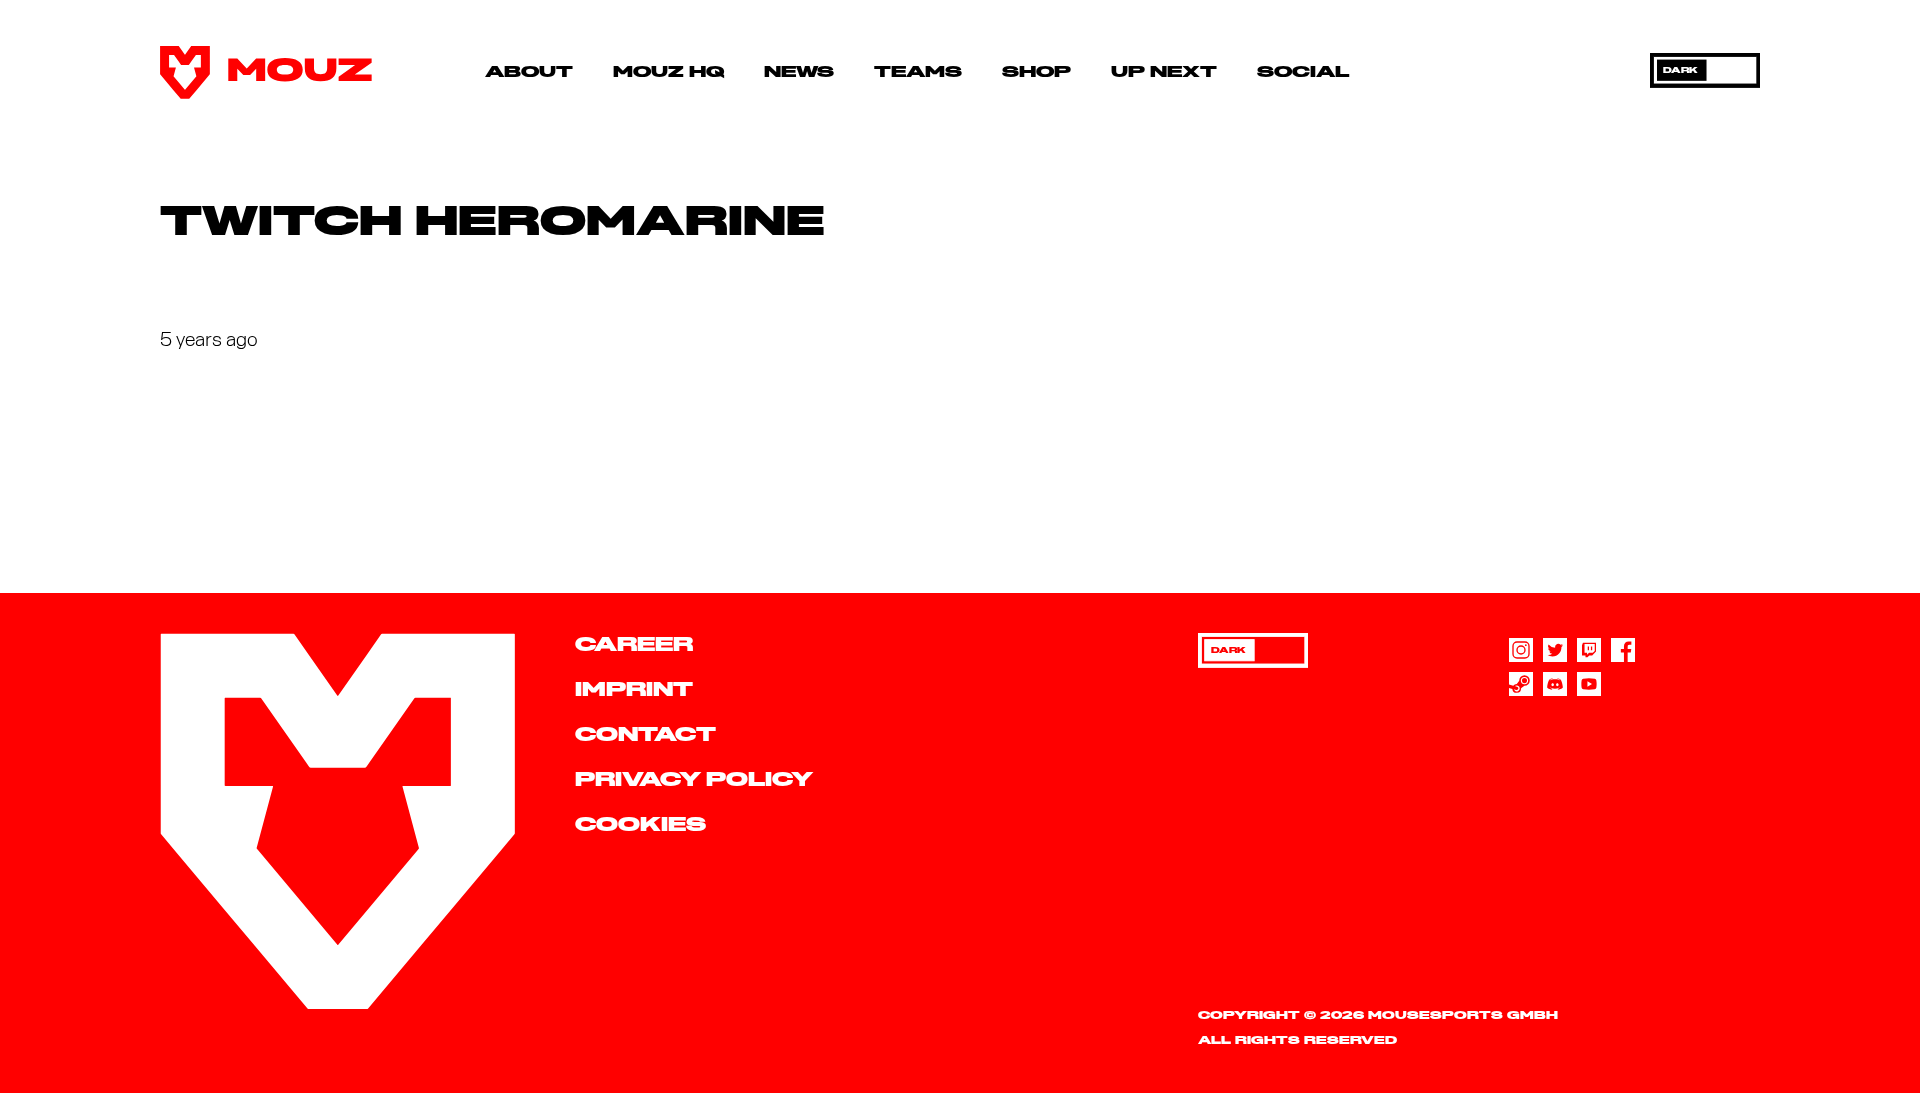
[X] (1555, 650)
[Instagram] (1521, 650)
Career (634, 645)
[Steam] (1521, 684)
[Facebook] (1623, 650)
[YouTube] (1589, 684)
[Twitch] (1589, 650)
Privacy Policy (694, 780)
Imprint (634, 690)
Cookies (640, 825)
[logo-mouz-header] (266, 72)
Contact (645, 735)
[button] (587, 71)
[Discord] (1555, 684)
